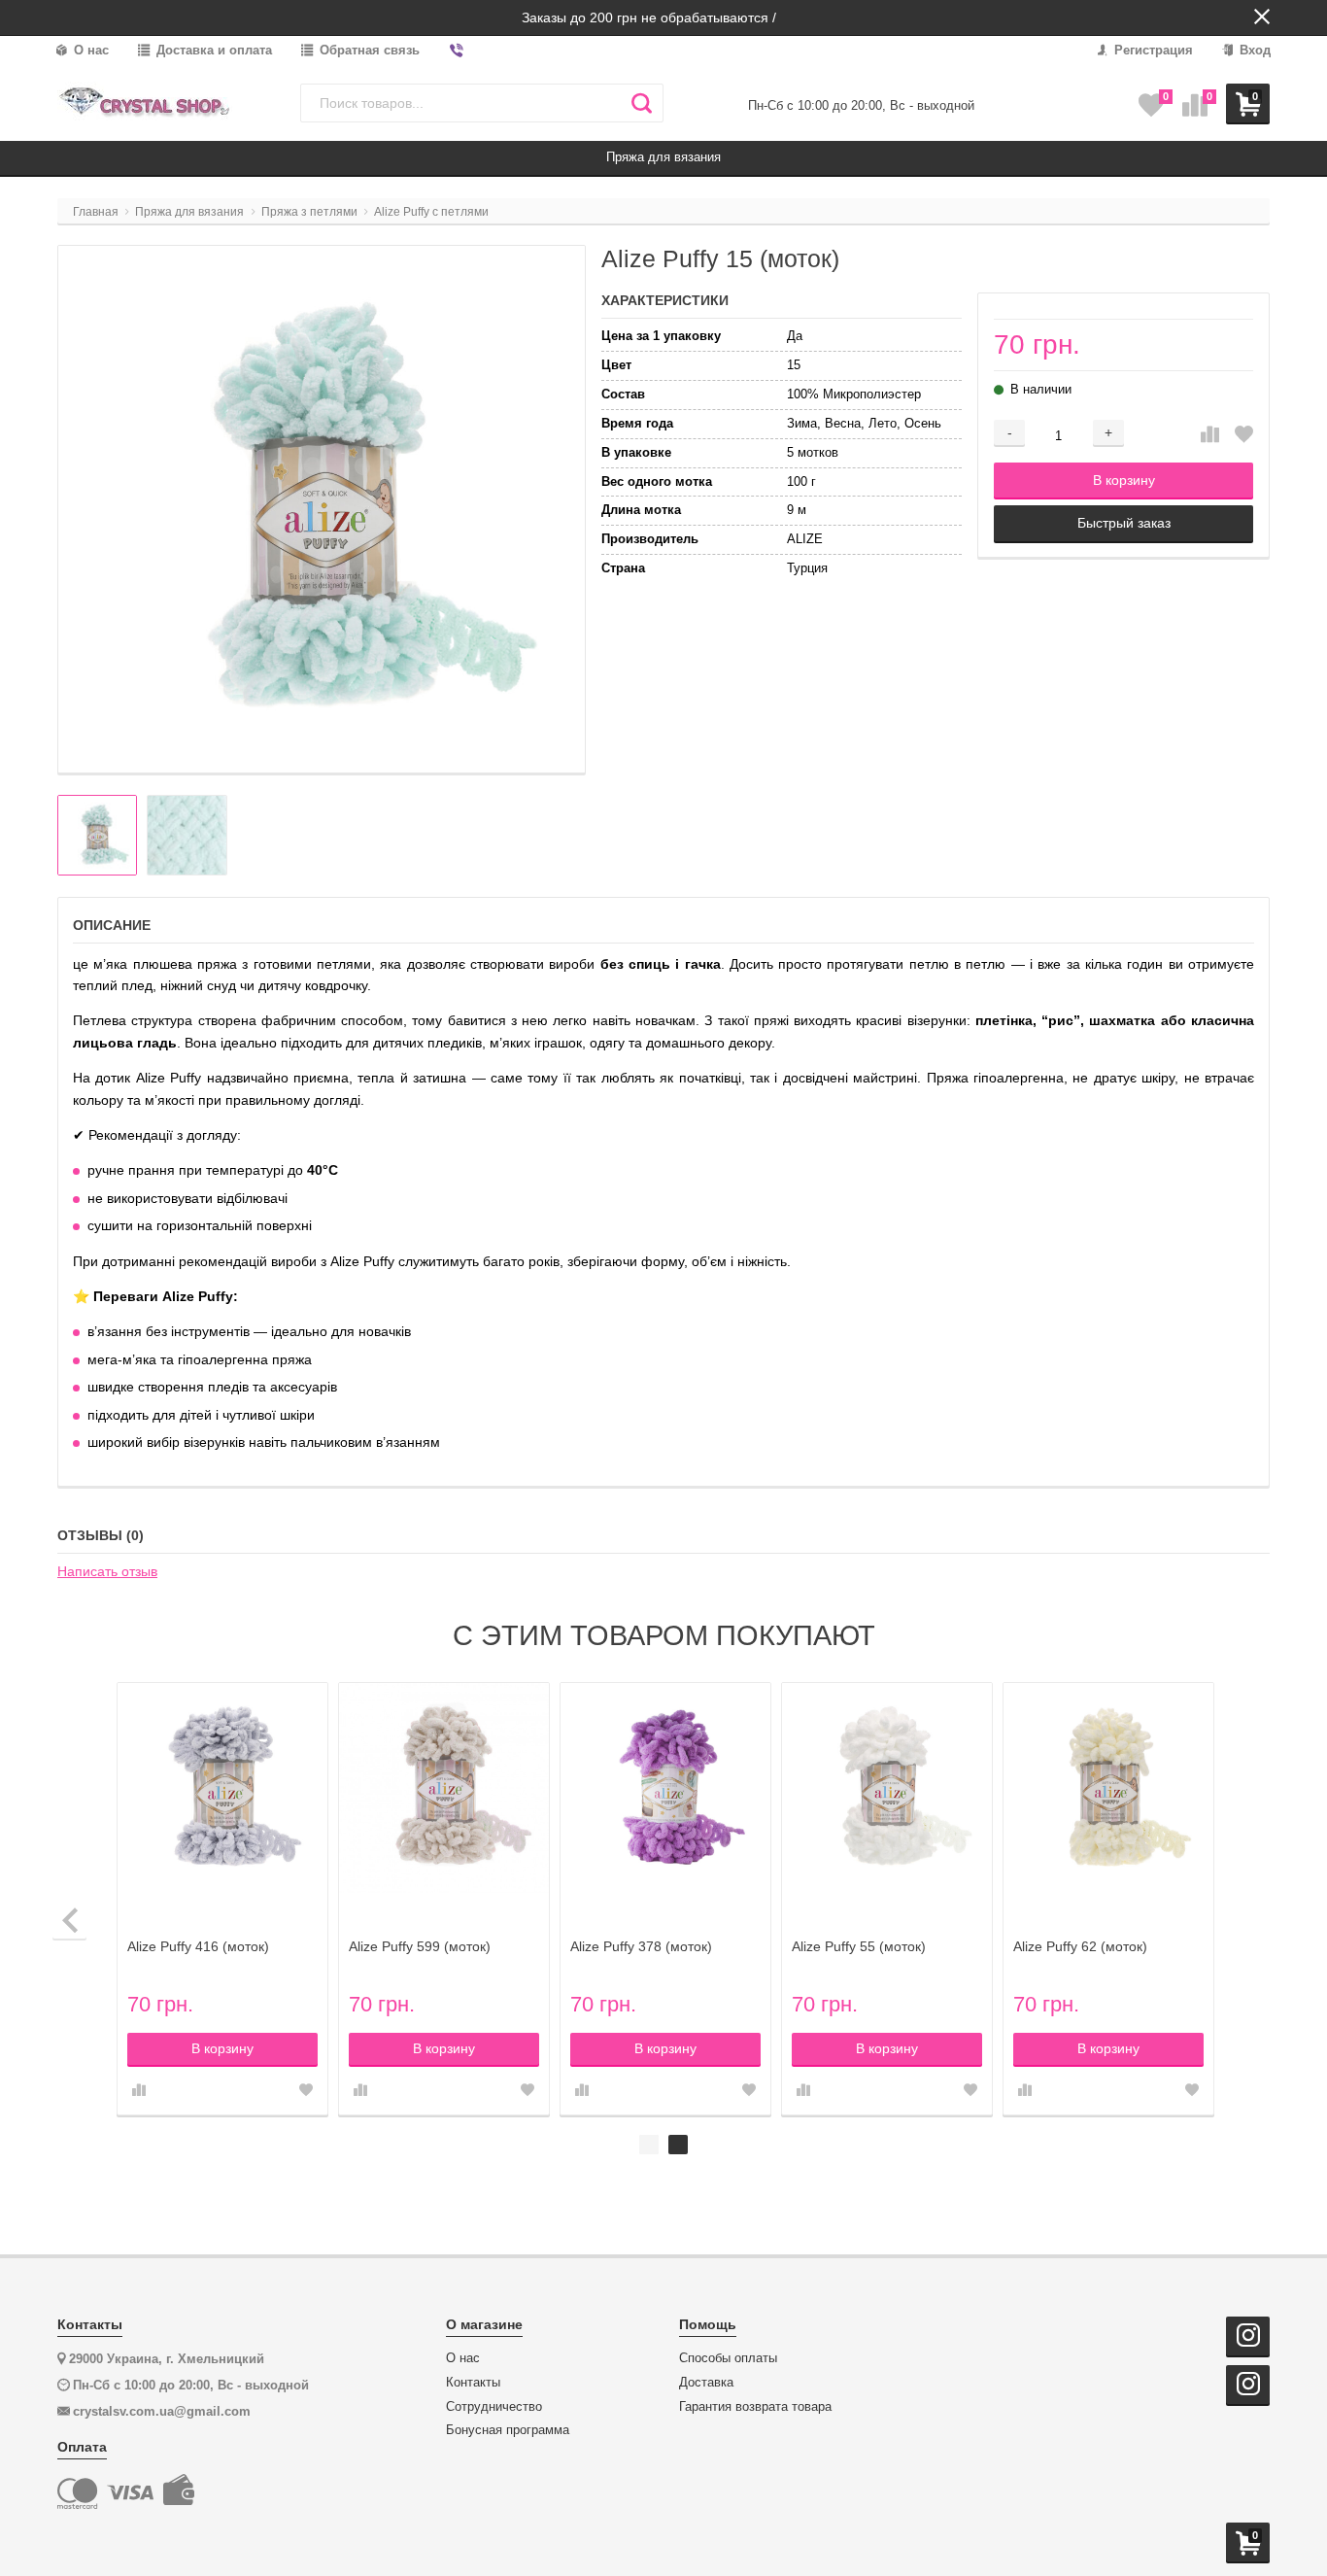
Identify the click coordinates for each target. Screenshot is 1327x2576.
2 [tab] (678, 2145)
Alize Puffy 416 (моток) (198, 1946)
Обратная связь (368, 50)
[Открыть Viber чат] (457, 51)
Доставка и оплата (212, 50)
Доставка (706, 2383)
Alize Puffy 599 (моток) (420, 1946)
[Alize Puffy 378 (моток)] (665, 1788)
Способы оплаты (728, 2358)
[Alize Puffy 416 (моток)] (222, 1788)
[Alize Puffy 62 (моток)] (1108, 1788)
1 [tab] (649, 2145)
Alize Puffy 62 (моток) (1080, 1946)
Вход (1253, 50)
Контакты (473, 2383)
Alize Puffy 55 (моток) (859, 1946)
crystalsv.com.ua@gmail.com (162, 2411)
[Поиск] (642, 103)
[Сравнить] (1210, 435)
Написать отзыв (107, 1571)
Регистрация (1152, 50)
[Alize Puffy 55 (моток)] (887, 1788)
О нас (89, 50)
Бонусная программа (508, 2430)
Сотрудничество (494, 2407)
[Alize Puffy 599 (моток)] (444, 1788)
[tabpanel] (1108, 1899)
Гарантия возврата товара (755, 2407)
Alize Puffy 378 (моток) (641, 1946)
